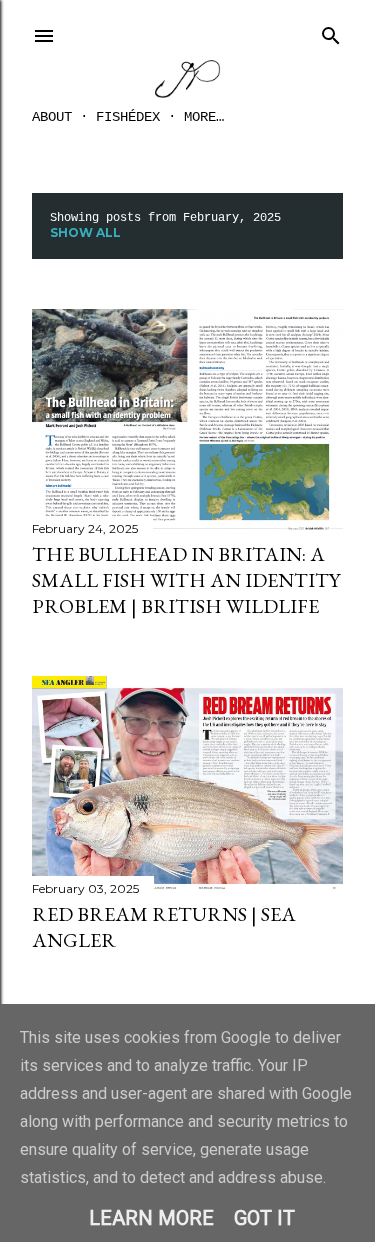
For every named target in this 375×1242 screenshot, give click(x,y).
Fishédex (128, 117)
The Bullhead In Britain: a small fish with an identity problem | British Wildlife (186, 580)
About (52, 117)
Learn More (151, 1218)
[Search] (331, 32)
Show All (85, 232)
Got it (264, 1218)
